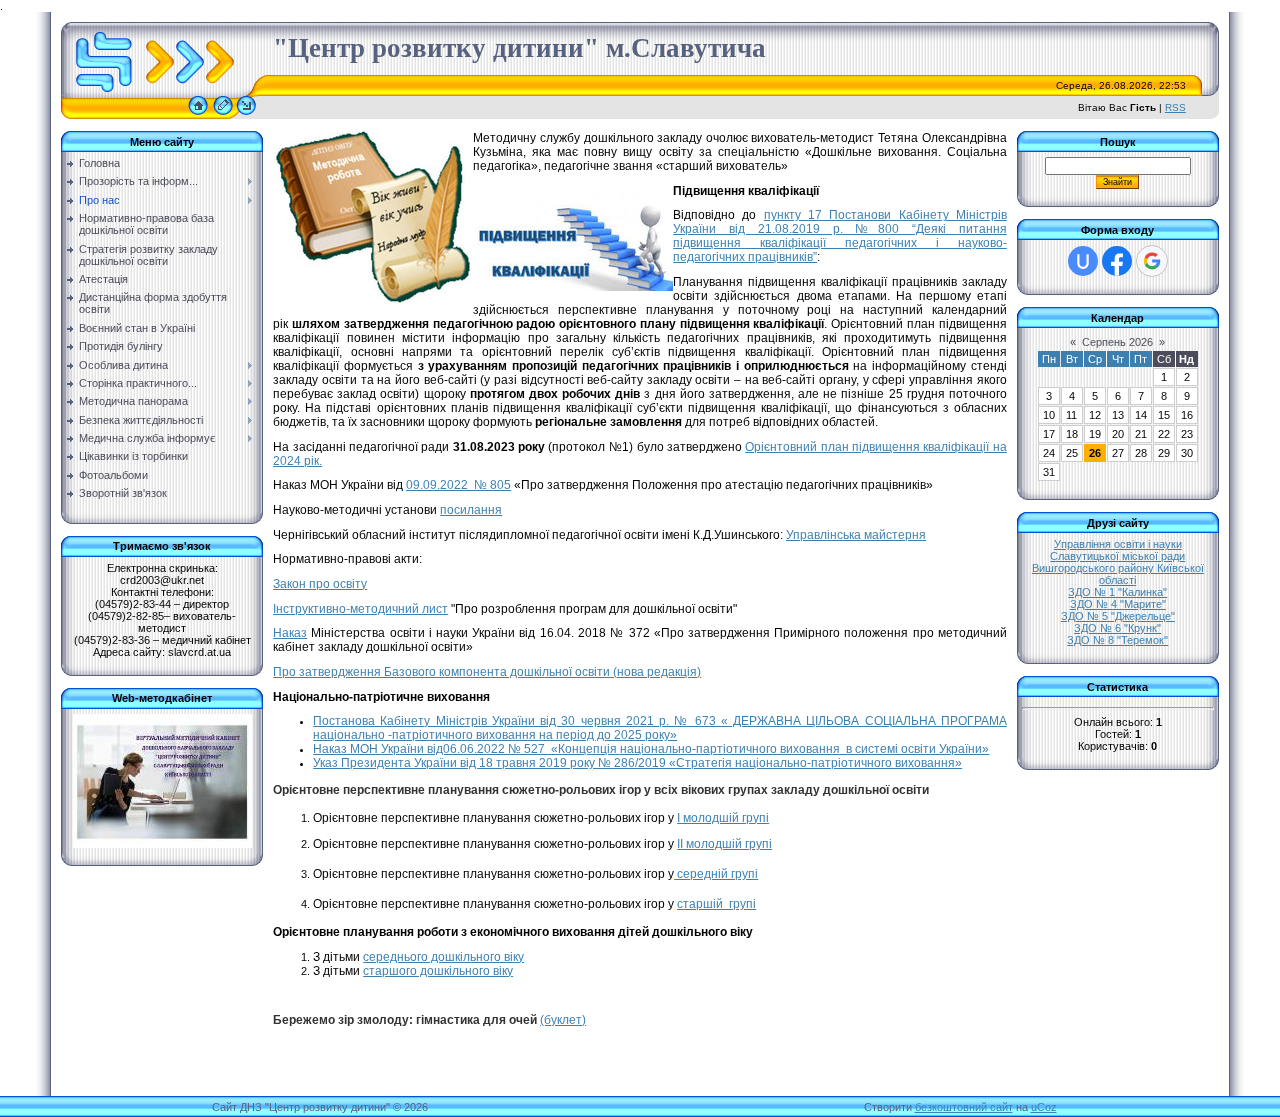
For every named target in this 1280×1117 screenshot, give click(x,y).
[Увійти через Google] (1152, 261)
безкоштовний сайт (964, 1107)
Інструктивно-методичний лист (360, 609)
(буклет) (563, 1020)
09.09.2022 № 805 (458, 485)
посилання (471, 510)
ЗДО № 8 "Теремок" (1117, 640)
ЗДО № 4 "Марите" (1118, 604)
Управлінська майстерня (856, 535)
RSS (1175, 107)
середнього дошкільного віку (443, 957)
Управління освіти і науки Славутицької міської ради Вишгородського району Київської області (1118, 562)
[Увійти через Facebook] (1117, 261)
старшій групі (716, 904)
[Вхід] (246, 115)
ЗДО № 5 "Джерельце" (1118, 616)
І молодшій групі (723, 818)
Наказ (290, 633)
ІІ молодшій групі (724, 844)
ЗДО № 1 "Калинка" (1117, 592)
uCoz (1044, 1107)
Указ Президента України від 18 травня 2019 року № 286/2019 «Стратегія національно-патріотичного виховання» (637, 763)
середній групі (716, 874)
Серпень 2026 (1117, 342)
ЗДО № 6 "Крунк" (1117, 628)
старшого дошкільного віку (438, 971)
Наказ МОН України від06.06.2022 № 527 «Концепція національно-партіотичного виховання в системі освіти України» (651, 749)
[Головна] (198, 115)
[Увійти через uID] (1083, 261)
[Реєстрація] (223, 115)
